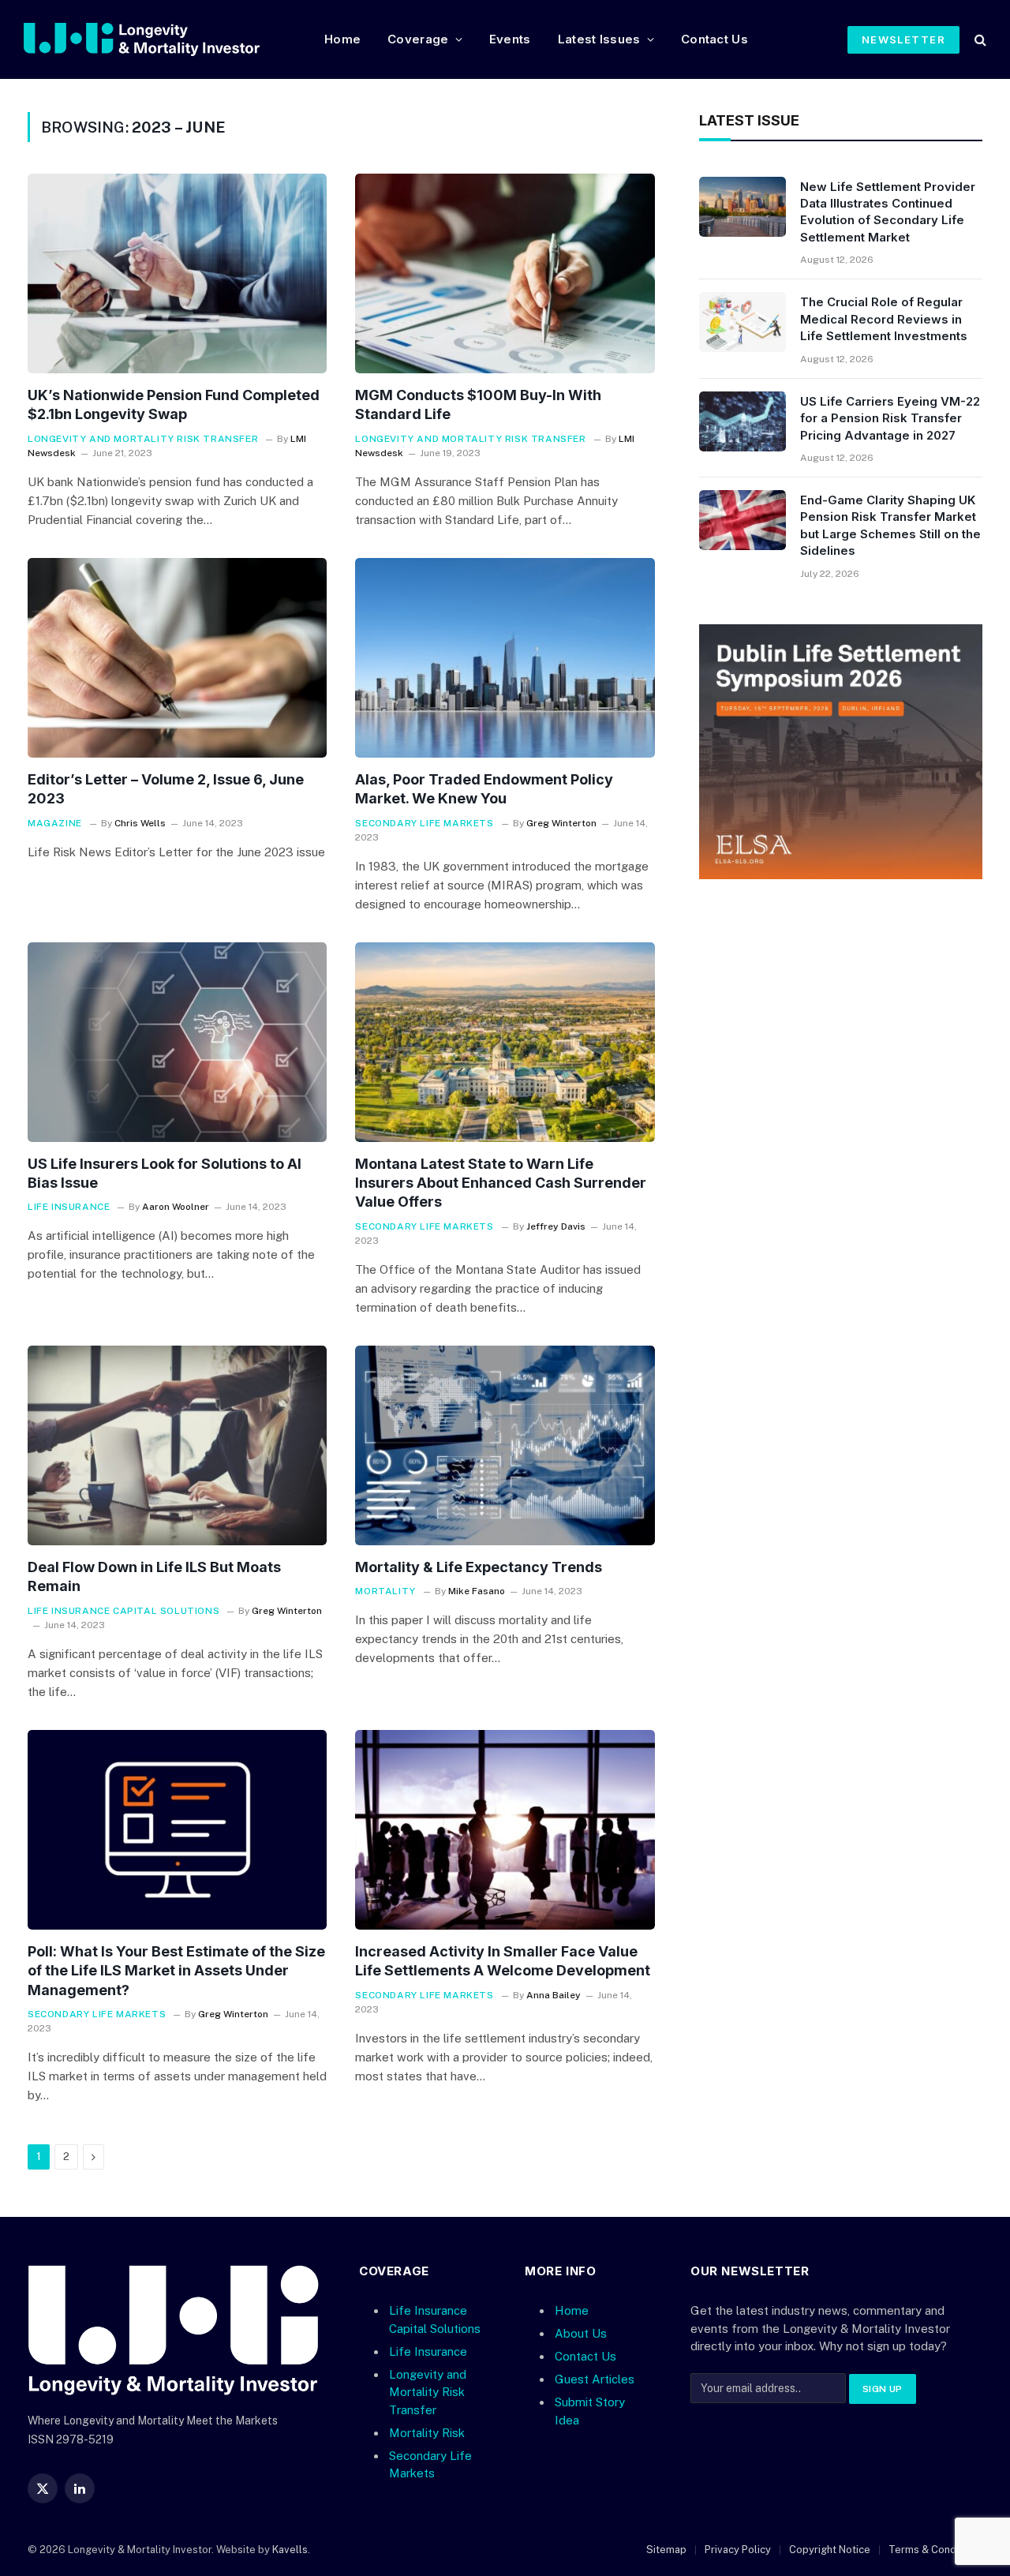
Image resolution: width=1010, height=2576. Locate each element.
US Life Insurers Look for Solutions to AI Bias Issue (165, 1173)
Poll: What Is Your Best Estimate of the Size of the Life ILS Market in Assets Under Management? (176, 1971)
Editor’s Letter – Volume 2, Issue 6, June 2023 (166, 789)
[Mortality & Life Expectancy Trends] (505, 1445)
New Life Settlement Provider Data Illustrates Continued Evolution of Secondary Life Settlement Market (888, 212)
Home (342, 39)
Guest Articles (595, 2379)
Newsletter (903, 39)
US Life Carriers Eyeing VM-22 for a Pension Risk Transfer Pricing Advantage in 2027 (890, 418)
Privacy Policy (738, 2550)
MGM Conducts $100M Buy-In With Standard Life (478, 404)
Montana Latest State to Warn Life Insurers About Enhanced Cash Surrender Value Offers (501, 1183)
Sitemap (666, 2550)
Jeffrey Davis (556, 1226)
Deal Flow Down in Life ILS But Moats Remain (154, 1576)
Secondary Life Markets (424, 823)
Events (510, 39)
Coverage (418, 39)
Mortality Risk (427, 2433)
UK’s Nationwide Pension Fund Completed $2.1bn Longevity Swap (174, 404)
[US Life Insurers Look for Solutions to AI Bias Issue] (177, 1042)
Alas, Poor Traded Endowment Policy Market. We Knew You (484, 789)
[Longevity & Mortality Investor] (161, 39)
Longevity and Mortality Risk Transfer (143, 439)
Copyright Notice (830, 2550)
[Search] (979, 40)
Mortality (385, 1591)
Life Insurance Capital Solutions (123, 1611)
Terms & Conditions (935, 2550)
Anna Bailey (554, 1995)
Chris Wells (140, 823)
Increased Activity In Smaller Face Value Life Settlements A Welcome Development (503, 1961)
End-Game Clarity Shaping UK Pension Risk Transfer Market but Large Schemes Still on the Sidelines (890, 525)
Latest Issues (599, 39)
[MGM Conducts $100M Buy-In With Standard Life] (505, 273)
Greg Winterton (561, 823)
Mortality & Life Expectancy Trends (479, 1567)
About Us (581, 2333)
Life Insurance (69, 1207)
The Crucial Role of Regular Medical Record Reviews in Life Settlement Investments (884, 319)
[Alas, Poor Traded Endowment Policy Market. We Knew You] (505, 658)
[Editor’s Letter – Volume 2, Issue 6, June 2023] (177, 658)
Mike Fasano (477, 1591)
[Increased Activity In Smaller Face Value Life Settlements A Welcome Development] (505, 1830)
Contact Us (714, 39)
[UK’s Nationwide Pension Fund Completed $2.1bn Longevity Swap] (177, 273)
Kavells (290, 2550)
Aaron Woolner (176, 1207)
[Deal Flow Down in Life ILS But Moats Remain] (177, 1445)
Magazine (55, 823)
